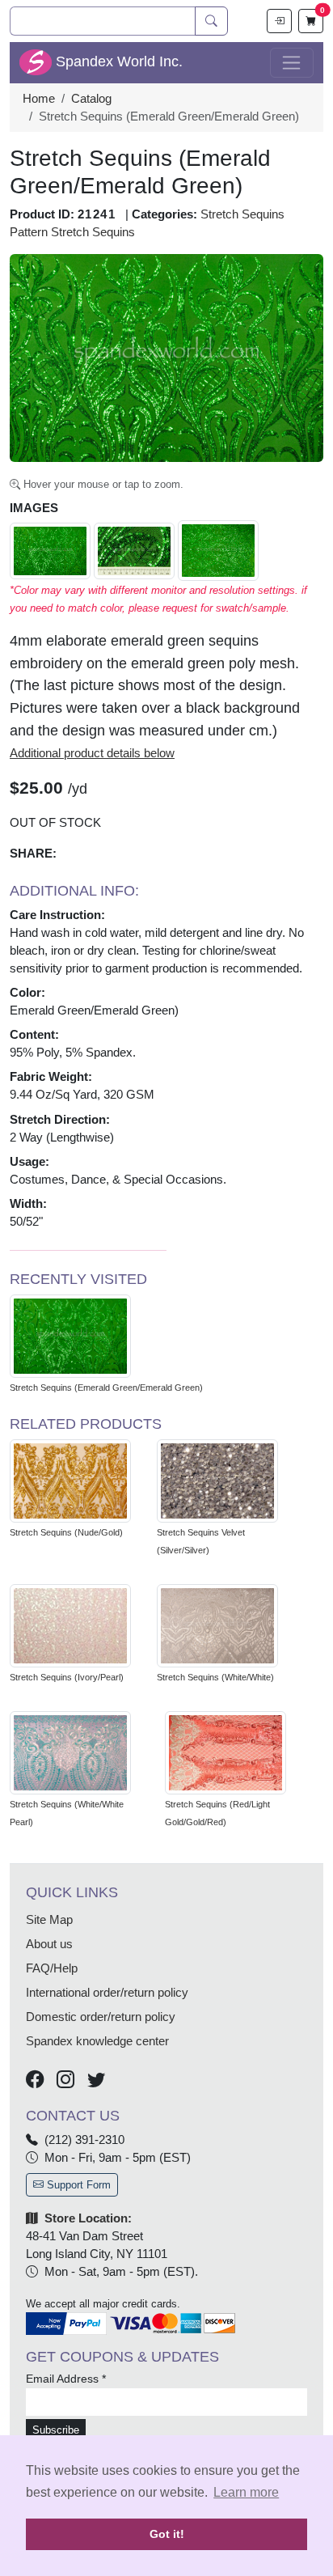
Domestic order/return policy (101, 2017)
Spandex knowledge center (97, 2041)
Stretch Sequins (242, 214)
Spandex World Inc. (117, 61)
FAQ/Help (52, 1968)
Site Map (49, 1920)
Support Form (77, 2185)
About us (49, 1944)
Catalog (91, 99)
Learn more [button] (246, 2492)
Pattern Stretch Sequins (72, 232)
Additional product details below (92, 753)
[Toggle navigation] (292, 63)
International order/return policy (107, 1993)
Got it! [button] (167, 2534)
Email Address (66, 2379)
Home (39, 99)
